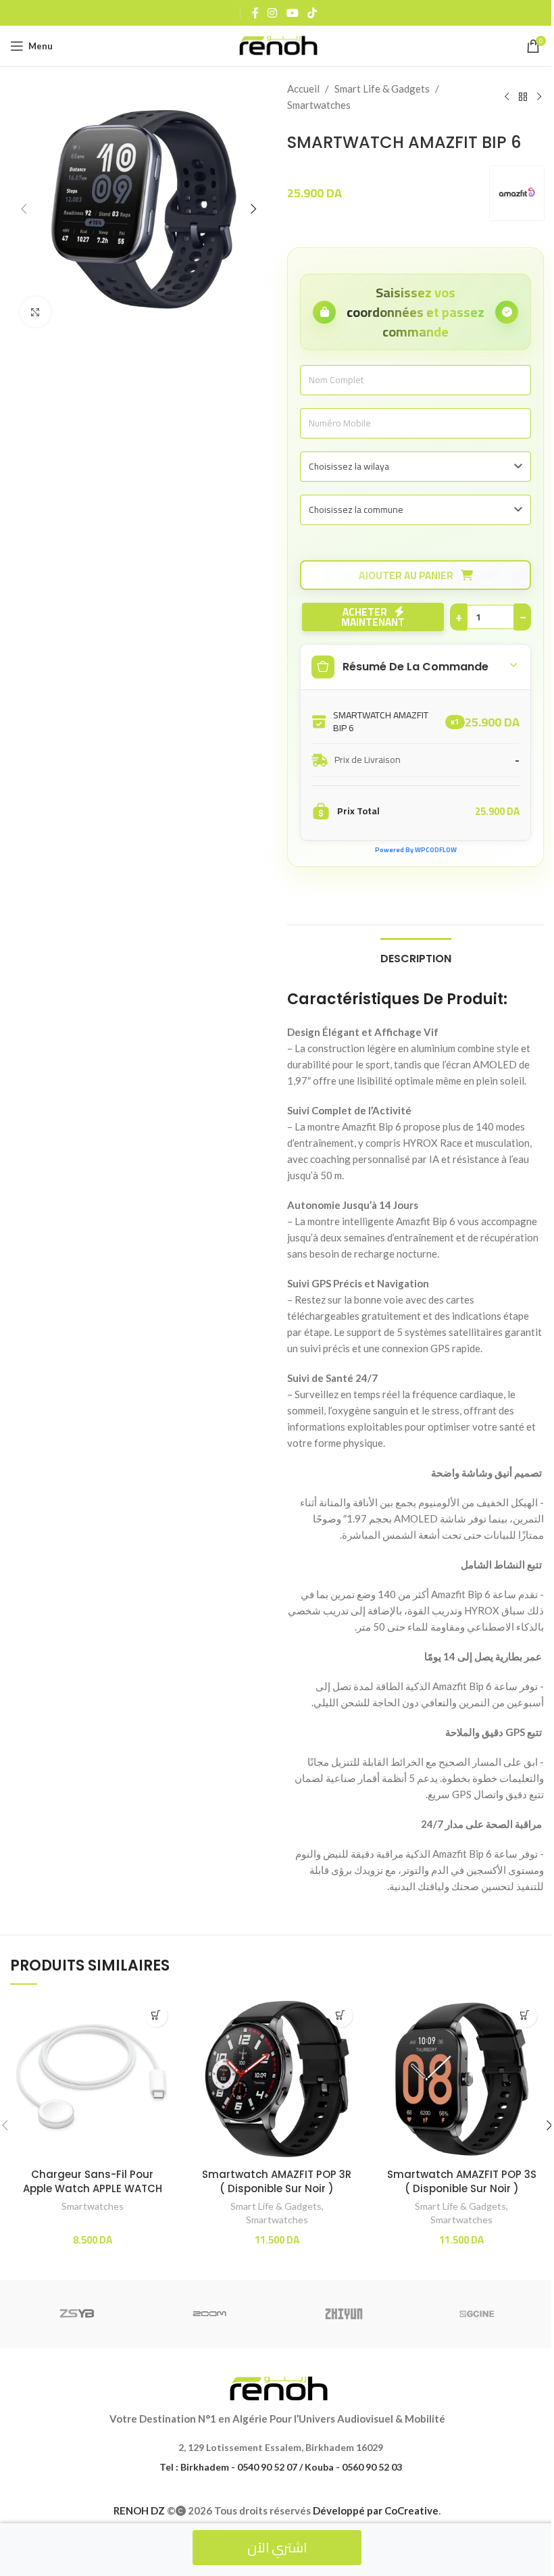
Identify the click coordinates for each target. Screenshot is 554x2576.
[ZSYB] (77, 2314)
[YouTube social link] (292, 13)
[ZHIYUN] (344, 2314)
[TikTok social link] (312, 13)
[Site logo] (277, 45)
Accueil (303, 89)
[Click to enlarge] (35, 312)
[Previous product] (507, 97)
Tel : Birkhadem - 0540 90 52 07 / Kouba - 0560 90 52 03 (281, 2467)
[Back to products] (523, 97)
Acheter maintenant (370, 617)
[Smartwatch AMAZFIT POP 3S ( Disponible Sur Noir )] (462, 2079)
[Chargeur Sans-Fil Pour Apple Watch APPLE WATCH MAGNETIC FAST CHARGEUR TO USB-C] (92, 2079)
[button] (24, 209)
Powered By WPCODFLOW (416, 850)
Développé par (376, 2510)
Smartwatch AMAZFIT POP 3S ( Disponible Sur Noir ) (462, 2181)
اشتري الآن (277, 2547)
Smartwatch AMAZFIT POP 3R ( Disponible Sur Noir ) (277, 2181)
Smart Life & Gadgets (382, 89)
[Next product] (539, 97)
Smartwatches (319, 105)
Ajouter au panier (407, 575)
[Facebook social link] (255, 13)
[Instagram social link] (273, 13)
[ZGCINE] (477, 2314)
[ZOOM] (210, 2314)
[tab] (416, 957)
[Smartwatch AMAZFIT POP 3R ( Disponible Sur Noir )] (277, 2079)
